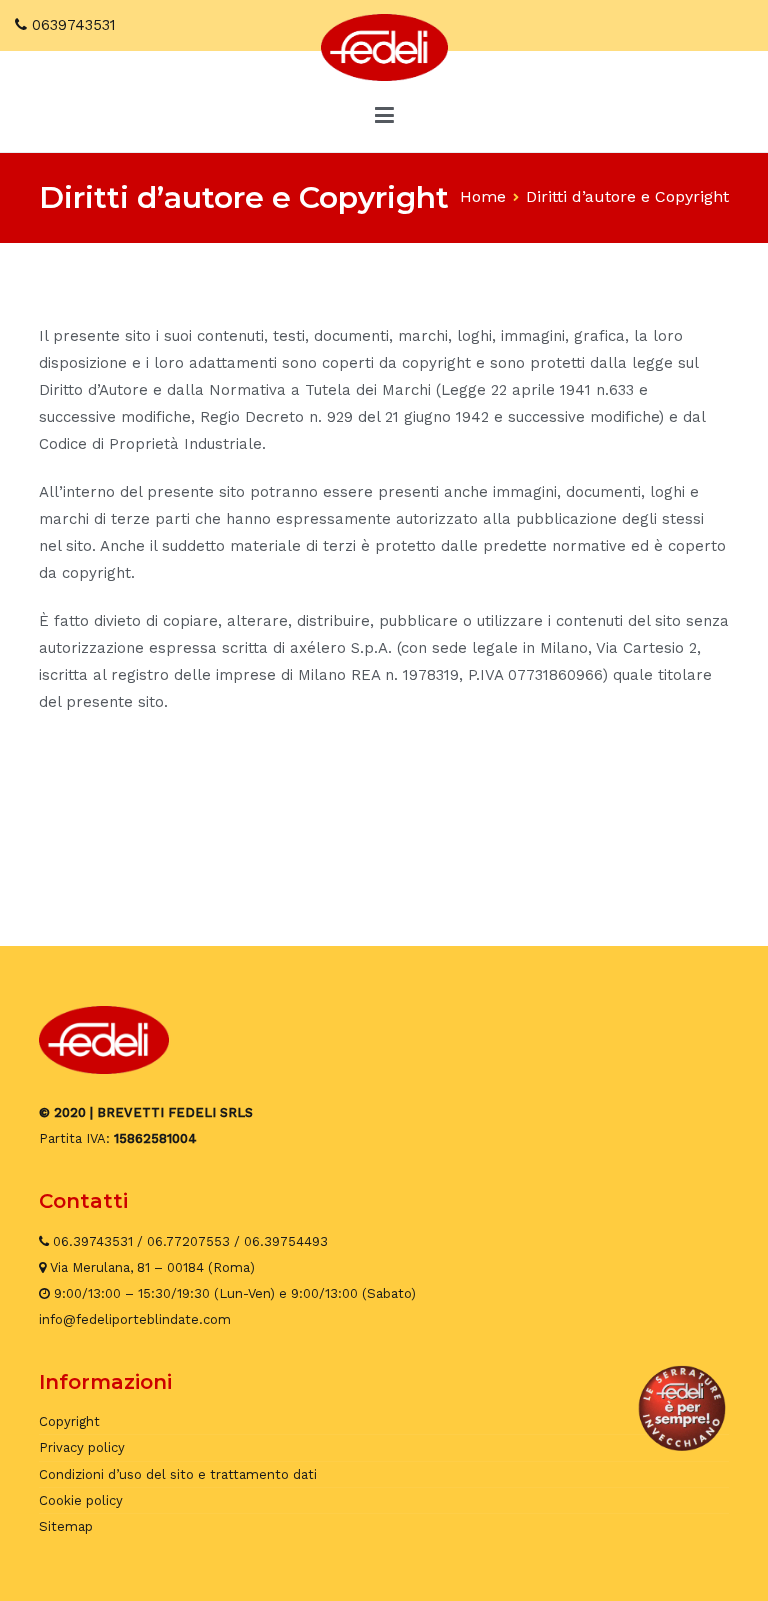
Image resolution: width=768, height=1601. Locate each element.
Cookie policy (81, 1500)
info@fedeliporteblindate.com (135, 1319)
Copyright (69, 1421)
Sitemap (66, 1526)
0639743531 (74, 25)
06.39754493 (286, 1241)
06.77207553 (188, 1241)
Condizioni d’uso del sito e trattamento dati (178, 1474)
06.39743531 (93, 1241)
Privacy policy (82, 1447)
